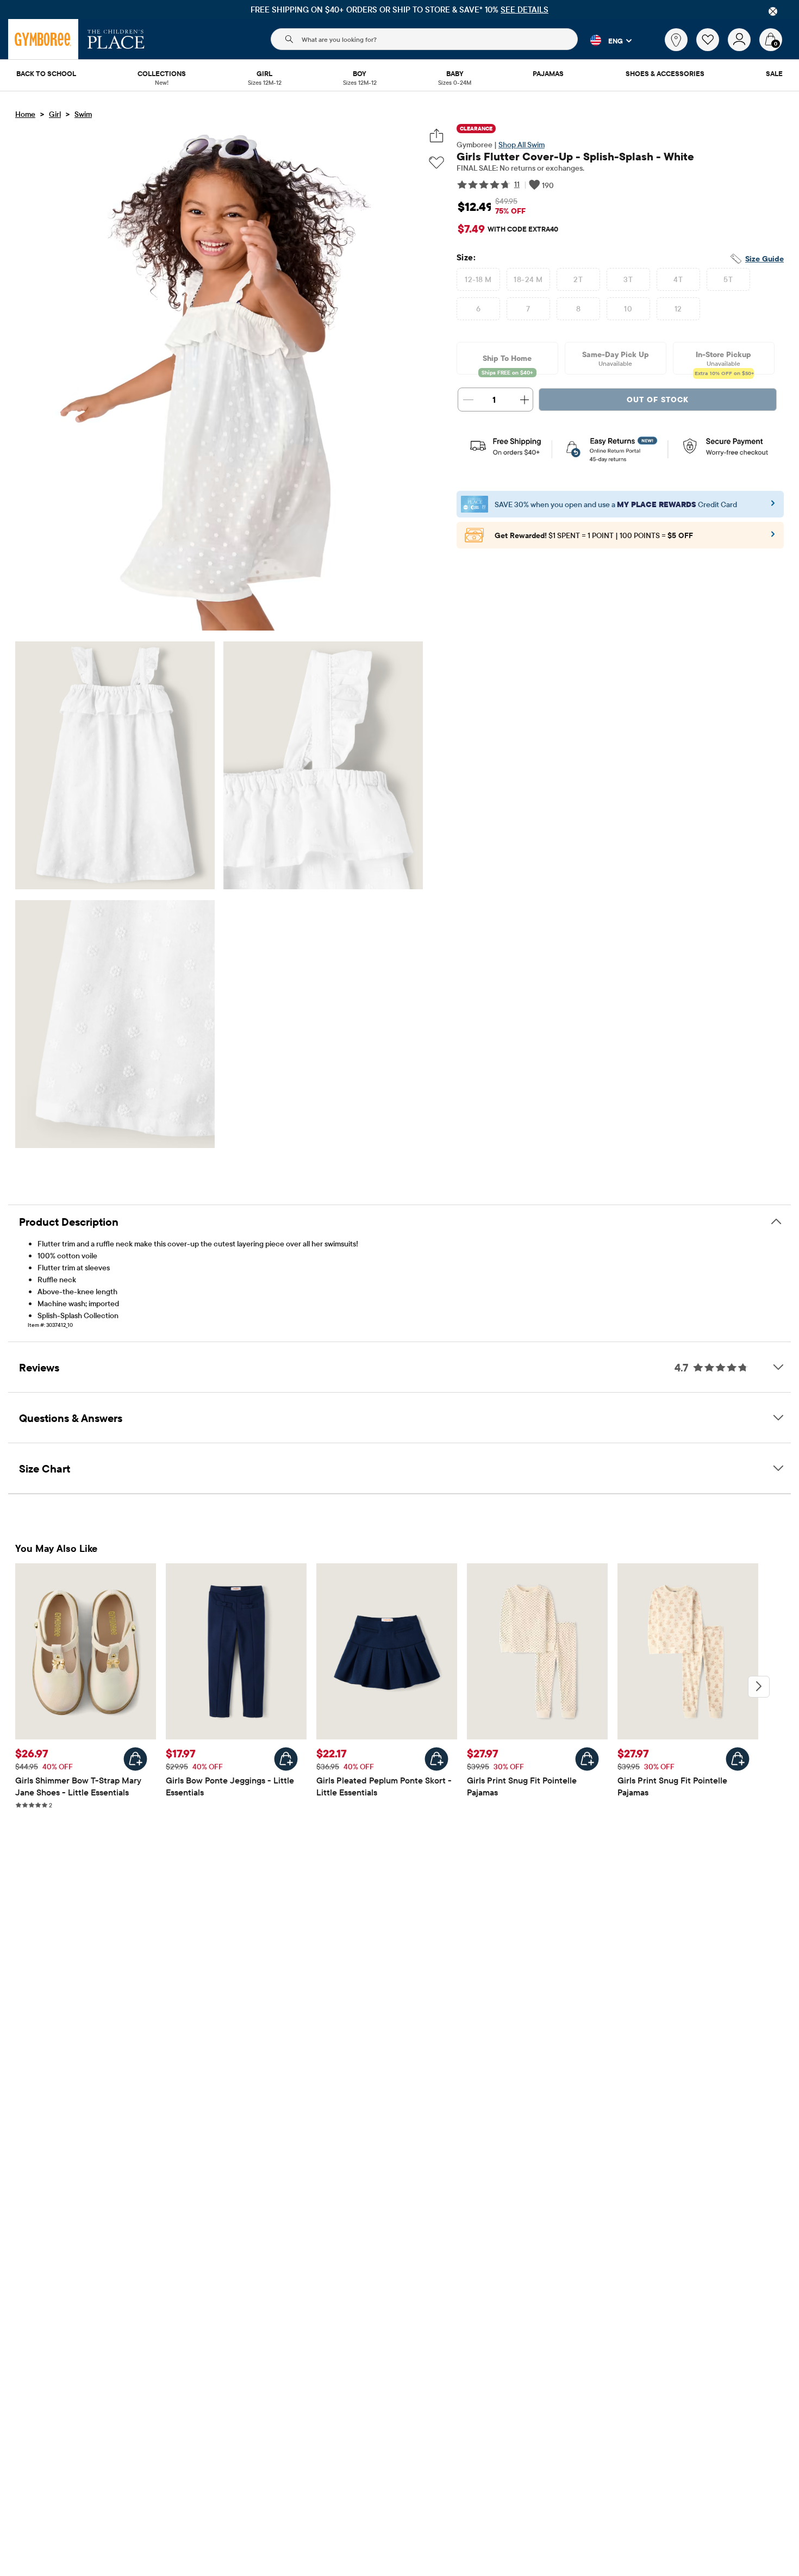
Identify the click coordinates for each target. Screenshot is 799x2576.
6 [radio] (478, 309)
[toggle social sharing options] (437, 136)
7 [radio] (528, 309)
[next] (759, 1687)
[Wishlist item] (712, 48)
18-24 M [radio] (528, 279)
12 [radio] (678, 309)
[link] (676, 40)
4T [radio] (678, 279)
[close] (773, 11)
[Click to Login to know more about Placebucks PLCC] (773, 538)
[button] (605, 40)
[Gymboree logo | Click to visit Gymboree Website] (43, 39)
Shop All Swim (522, 145)
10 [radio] (628, 309)
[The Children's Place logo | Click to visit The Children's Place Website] (116, 39)
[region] (399, 10)
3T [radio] (628, 279)
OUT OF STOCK (658, 400)
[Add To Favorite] (436, 163)
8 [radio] (578, 309)
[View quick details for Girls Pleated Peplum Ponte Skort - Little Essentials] (436, 1759)
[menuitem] (46, 74)
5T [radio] (728, 279)
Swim (83, 114)
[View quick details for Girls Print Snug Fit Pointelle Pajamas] (587, 1759)
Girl (55, 114)
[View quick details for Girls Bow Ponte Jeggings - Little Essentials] (286, 1759)
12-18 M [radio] (478, 279)
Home (25, 114)
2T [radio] (578, 279)
